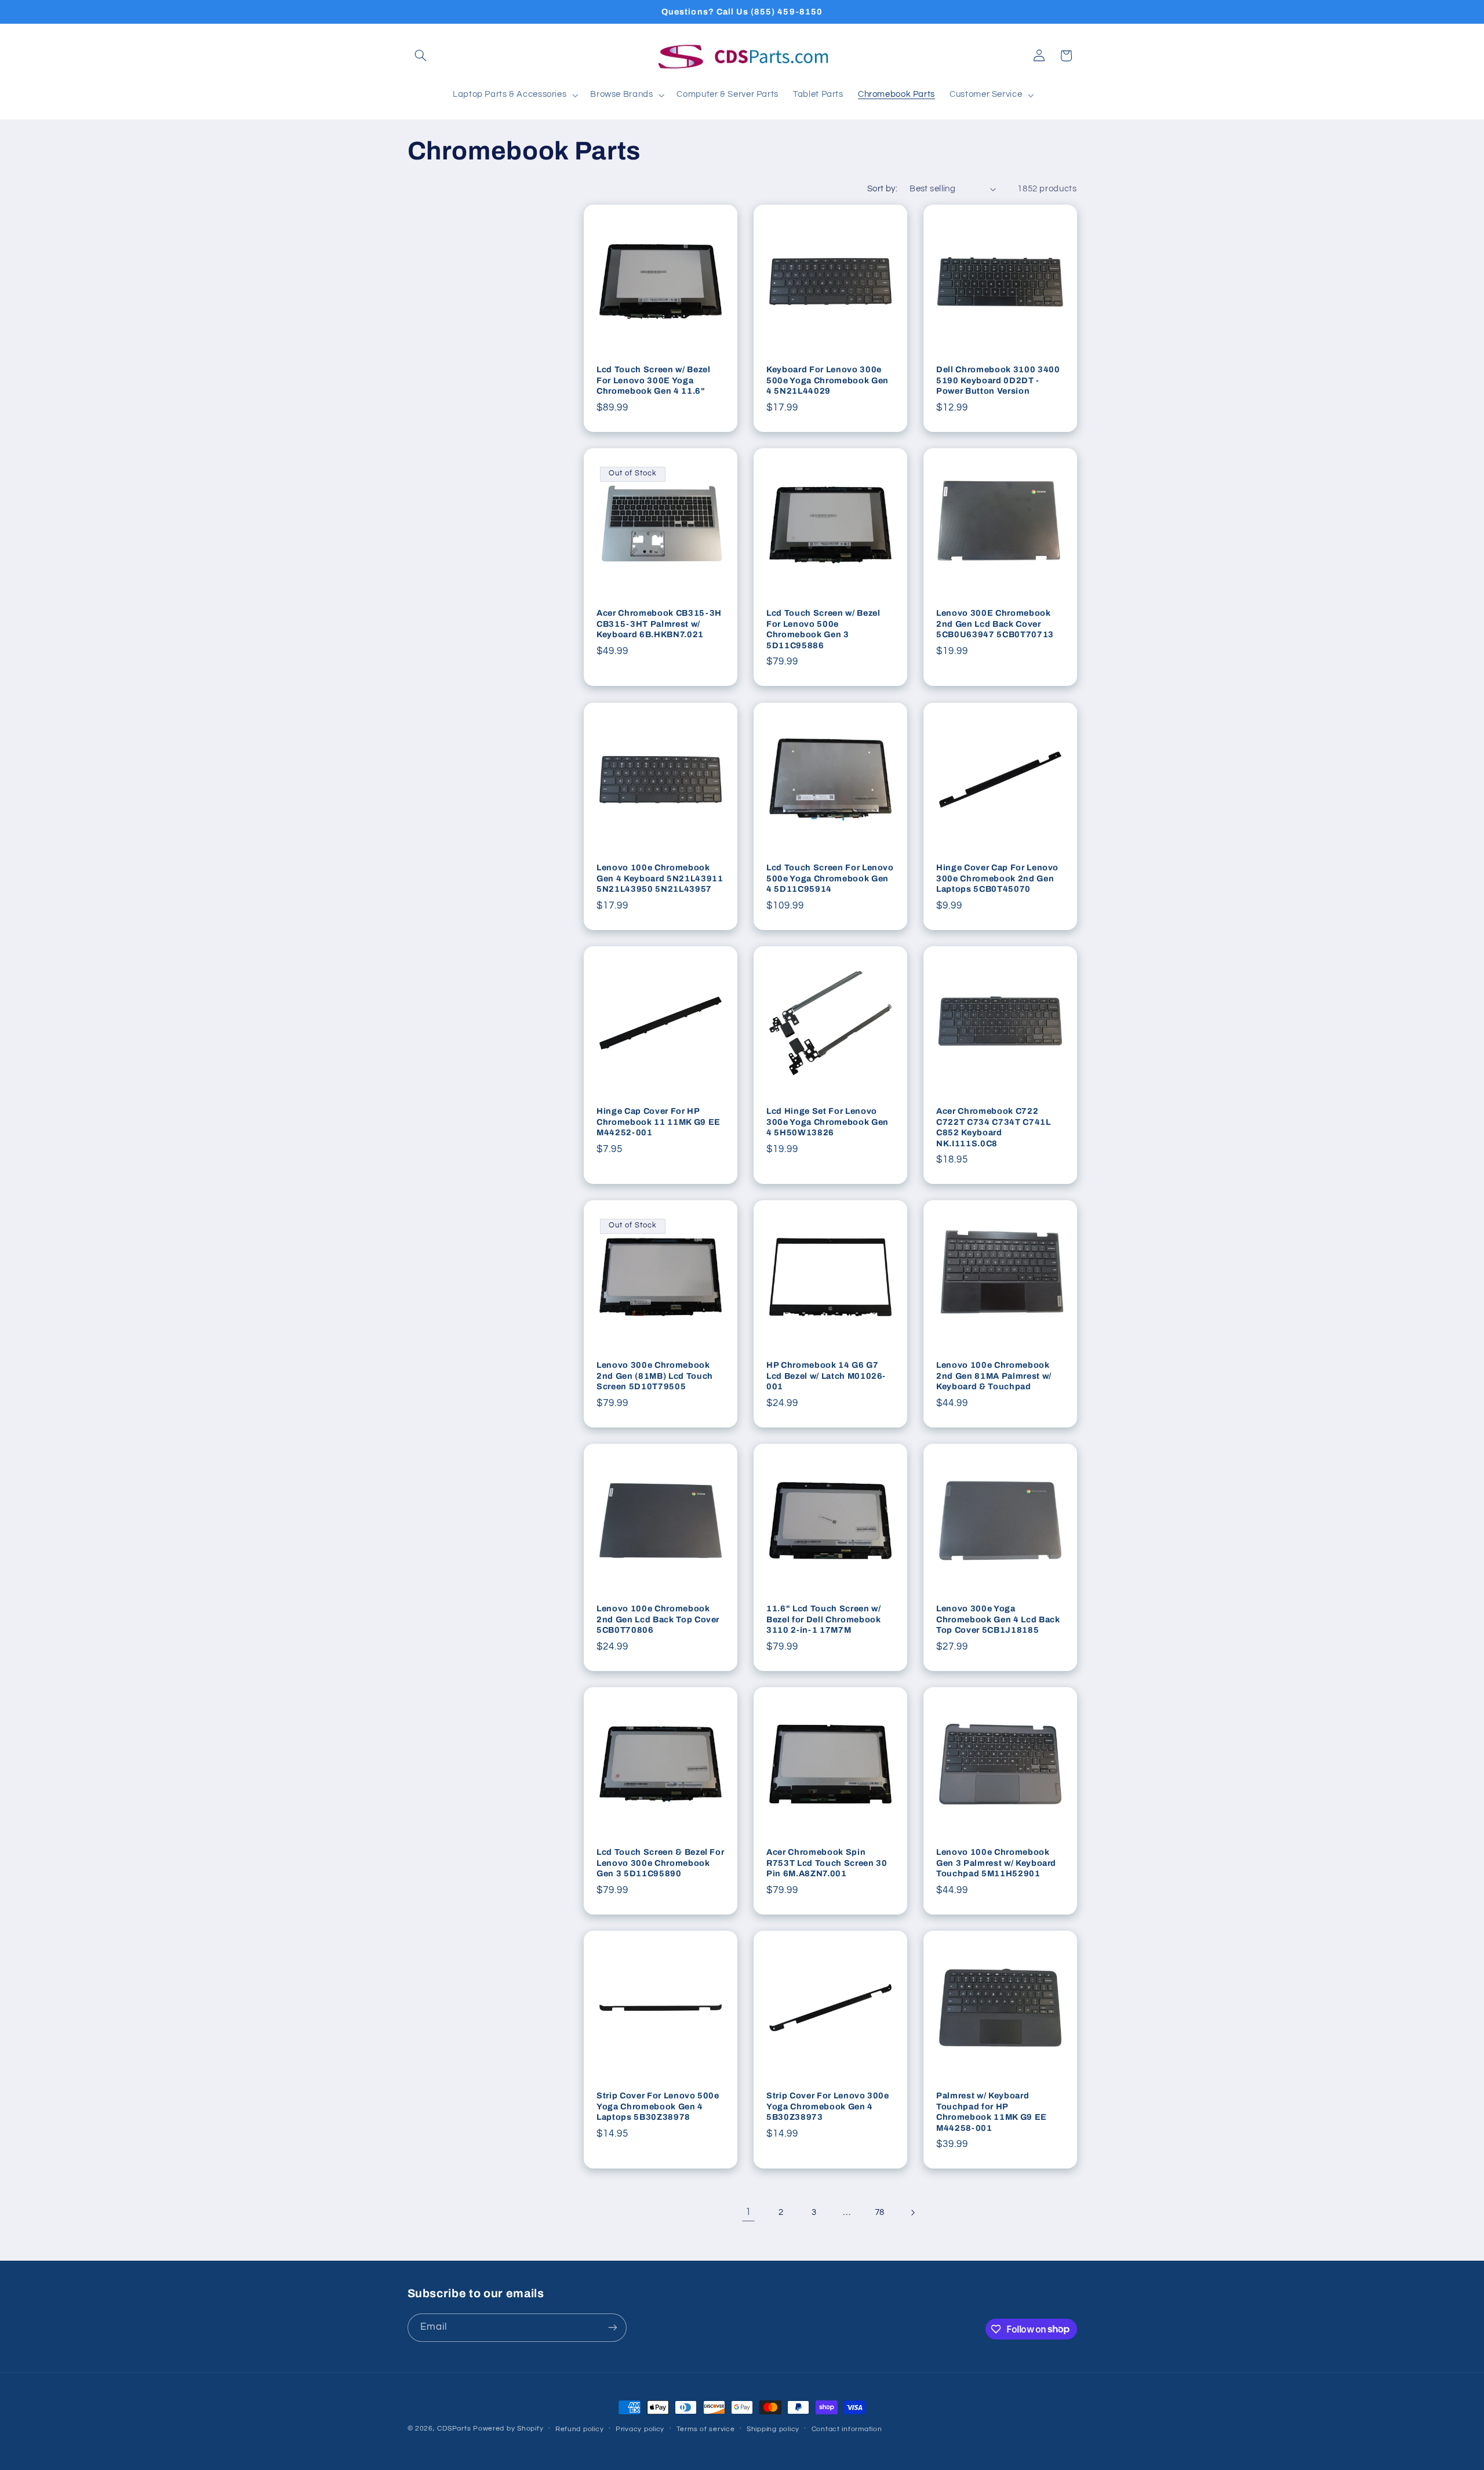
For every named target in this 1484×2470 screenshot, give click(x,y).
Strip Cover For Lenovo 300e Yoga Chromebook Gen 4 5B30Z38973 (828, 2106)
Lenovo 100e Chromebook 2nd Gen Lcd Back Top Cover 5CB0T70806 (658, 1619)
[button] (421, 56)
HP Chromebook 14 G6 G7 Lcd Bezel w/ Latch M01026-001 (826, 1376)
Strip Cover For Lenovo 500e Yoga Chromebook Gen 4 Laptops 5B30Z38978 (658, 2106)
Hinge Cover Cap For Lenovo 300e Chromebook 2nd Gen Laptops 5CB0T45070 (997, 878)
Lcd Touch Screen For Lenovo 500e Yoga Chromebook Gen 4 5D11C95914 (830, 878)
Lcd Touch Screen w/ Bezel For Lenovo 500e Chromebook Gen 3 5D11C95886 (823, 629)
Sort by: (882, 189)
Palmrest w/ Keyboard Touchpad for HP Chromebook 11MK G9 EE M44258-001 (992, 2111)
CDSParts (454, 2429)
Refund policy (580, 2429)
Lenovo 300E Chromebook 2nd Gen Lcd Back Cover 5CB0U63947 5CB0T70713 (995, 624)
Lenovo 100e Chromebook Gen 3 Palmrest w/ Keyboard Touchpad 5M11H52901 (996, 1863)
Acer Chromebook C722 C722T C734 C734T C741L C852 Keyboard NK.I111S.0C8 (994, 1127)
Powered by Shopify (508, 2429)
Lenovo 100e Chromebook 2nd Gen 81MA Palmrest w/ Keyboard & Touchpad (994, 1376)
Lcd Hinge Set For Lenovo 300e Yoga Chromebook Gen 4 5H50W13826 (828, 1122)
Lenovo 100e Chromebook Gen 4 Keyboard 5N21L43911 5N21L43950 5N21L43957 (660, 878)
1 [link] (748, 2212)
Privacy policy (640, 2429)
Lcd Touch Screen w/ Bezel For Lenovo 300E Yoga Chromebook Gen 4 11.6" (654, 381)
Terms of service (706, 2429)
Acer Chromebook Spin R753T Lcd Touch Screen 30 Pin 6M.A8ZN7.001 (827, 1863)
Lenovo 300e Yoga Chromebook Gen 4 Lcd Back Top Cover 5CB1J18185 (998, 1619)
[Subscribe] (612, 2328)
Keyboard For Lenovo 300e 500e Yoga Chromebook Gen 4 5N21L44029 (828, 381)
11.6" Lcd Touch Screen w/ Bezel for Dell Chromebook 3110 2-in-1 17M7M (824, 1619)
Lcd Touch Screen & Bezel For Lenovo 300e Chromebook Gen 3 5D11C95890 (660, 1863)
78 (880, 2212)
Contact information (847, 2429)
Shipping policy (773, 2429)
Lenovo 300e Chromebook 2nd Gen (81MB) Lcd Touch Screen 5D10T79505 (655, 1376)
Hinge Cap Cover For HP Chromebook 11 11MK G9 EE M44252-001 (659, 1122)
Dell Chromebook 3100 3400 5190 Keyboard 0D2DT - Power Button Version (998, 381)
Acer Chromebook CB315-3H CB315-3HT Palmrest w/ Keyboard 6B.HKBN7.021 (659, 624)
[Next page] (912, 2213)
